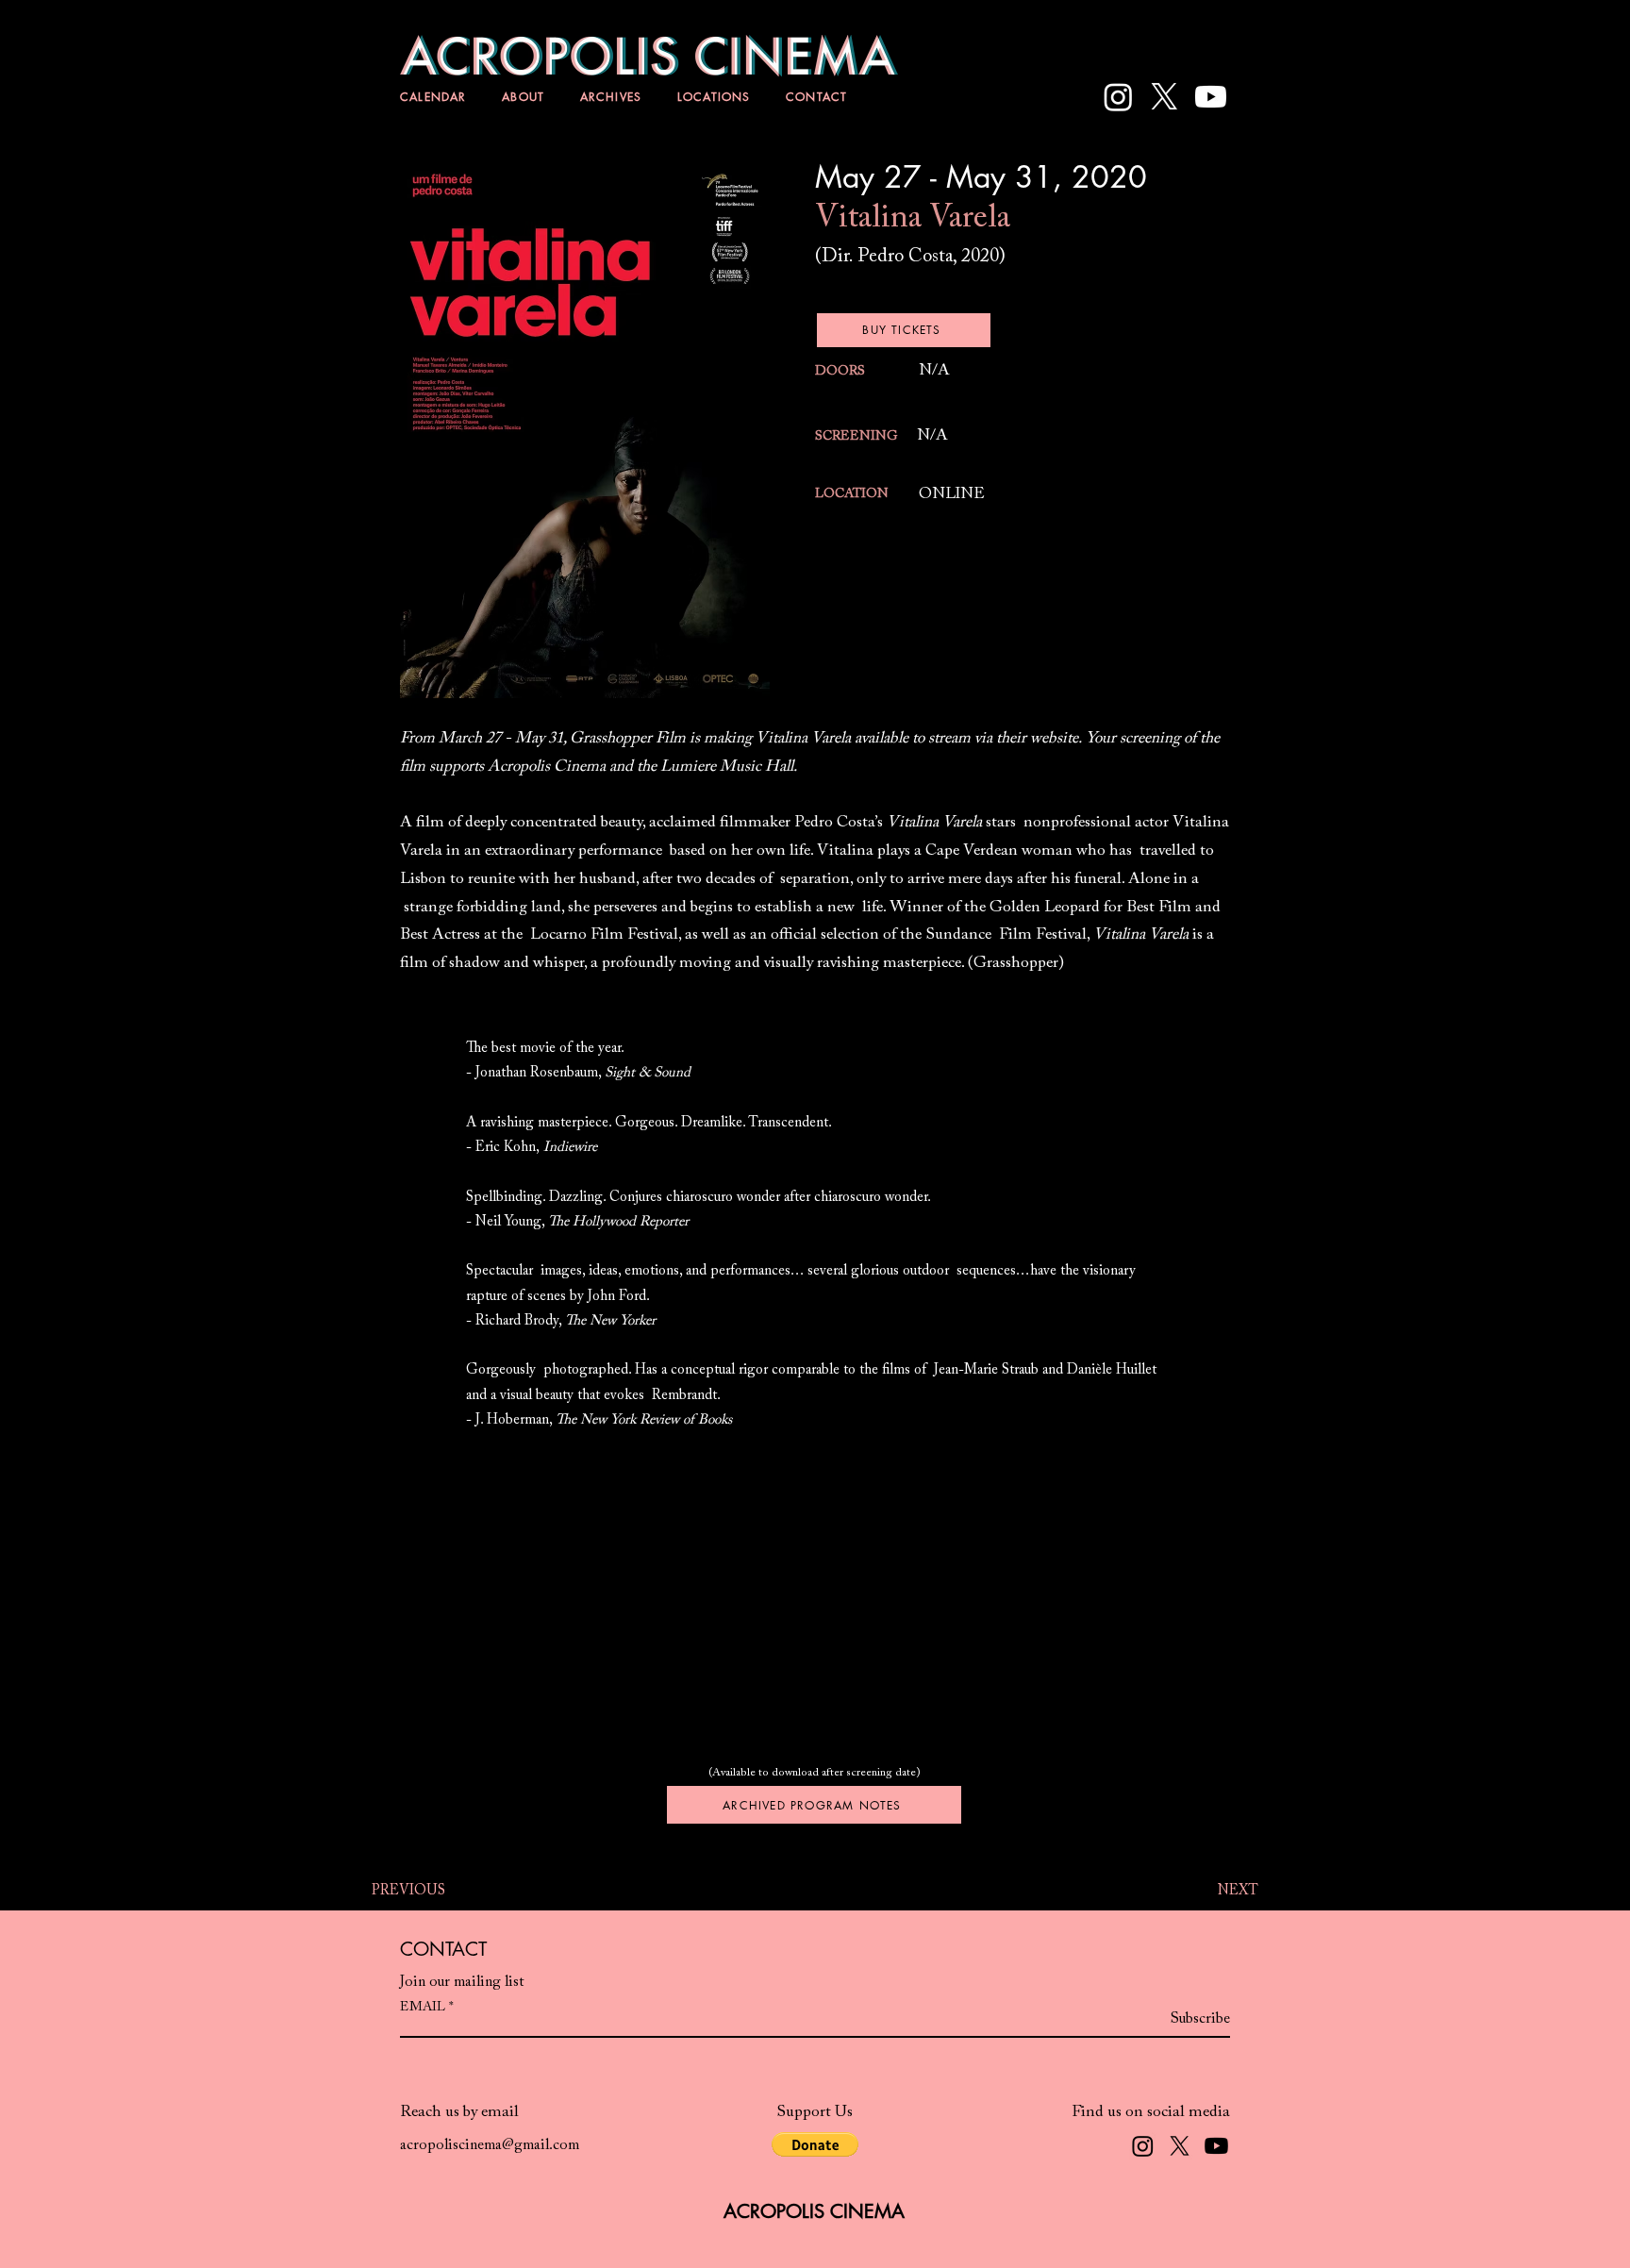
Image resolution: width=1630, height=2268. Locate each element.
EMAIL (423, 2008)
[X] (1164, 97)
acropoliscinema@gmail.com (490, 2145)
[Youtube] (1211, 97)
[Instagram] (1118, 97)
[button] (815, 2144)
